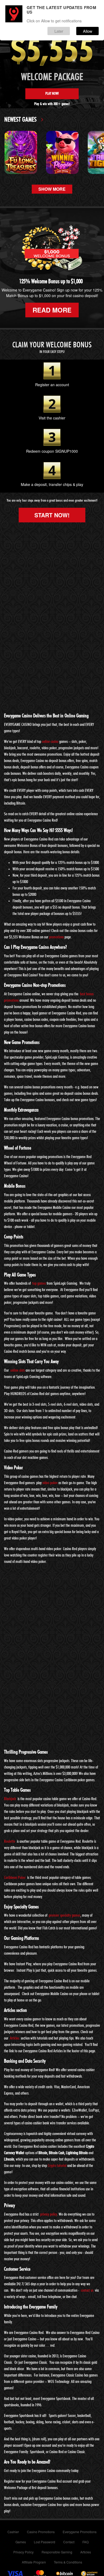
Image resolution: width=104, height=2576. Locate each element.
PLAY (21, 152)
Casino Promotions (41, 2532)
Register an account (52, 385)
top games (39, 1283)
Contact (69, 2542)
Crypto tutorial (57, 2166)
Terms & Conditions (68, 2562)
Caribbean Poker (15, 1878)
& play (78, 484)
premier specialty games (65, 1915)
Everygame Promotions (80, 2532)
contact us (87, 2290)
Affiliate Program (34, 2562)
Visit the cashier (52, 418)
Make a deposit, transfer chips (46, 484)
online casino (50, 742)
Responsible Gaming (57, 2552)
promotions (56, 937)
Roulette (10, 1841)
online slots (18, 1370)
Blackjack (10, 1799)
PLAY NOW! (52, 94)
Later (59, 31)
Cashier (13, 2532)
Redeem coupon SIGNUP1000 (52, 451)
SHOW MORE (52, 189)
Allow (88, 31)
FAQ (85, 2542)
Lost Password (45, 2542)
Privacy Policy (23, 2552)
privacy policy (49, 2214)
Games (21, 2542)
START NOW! (52, 515)
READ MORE (52, 310)
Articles (15, 2038)
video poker (50, 1483)
